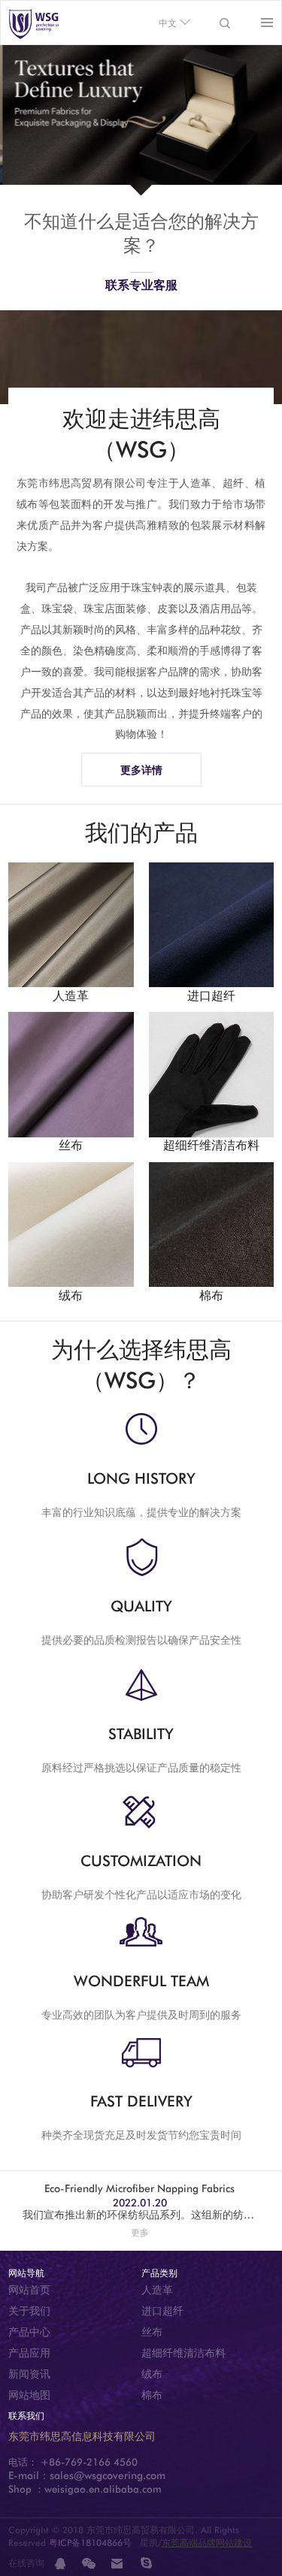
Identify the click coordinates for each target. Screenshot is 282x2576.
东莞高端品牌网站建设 (207, 2543)
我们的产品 (141, 832)
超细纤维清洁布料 (183, 2353)
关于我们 (29, 2311)
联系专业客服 (141, 285)
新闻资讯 (29, 2374)
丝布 (152, 2332)
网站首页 (29, 2290)
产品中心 (29, 2332)
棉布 (152, 2395)
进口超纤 (162, 2311)
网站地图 (29, 2395)
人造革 (157, 2290)
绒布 (152, 2374)
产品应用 (29, 2353)
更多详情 (141, 770)
